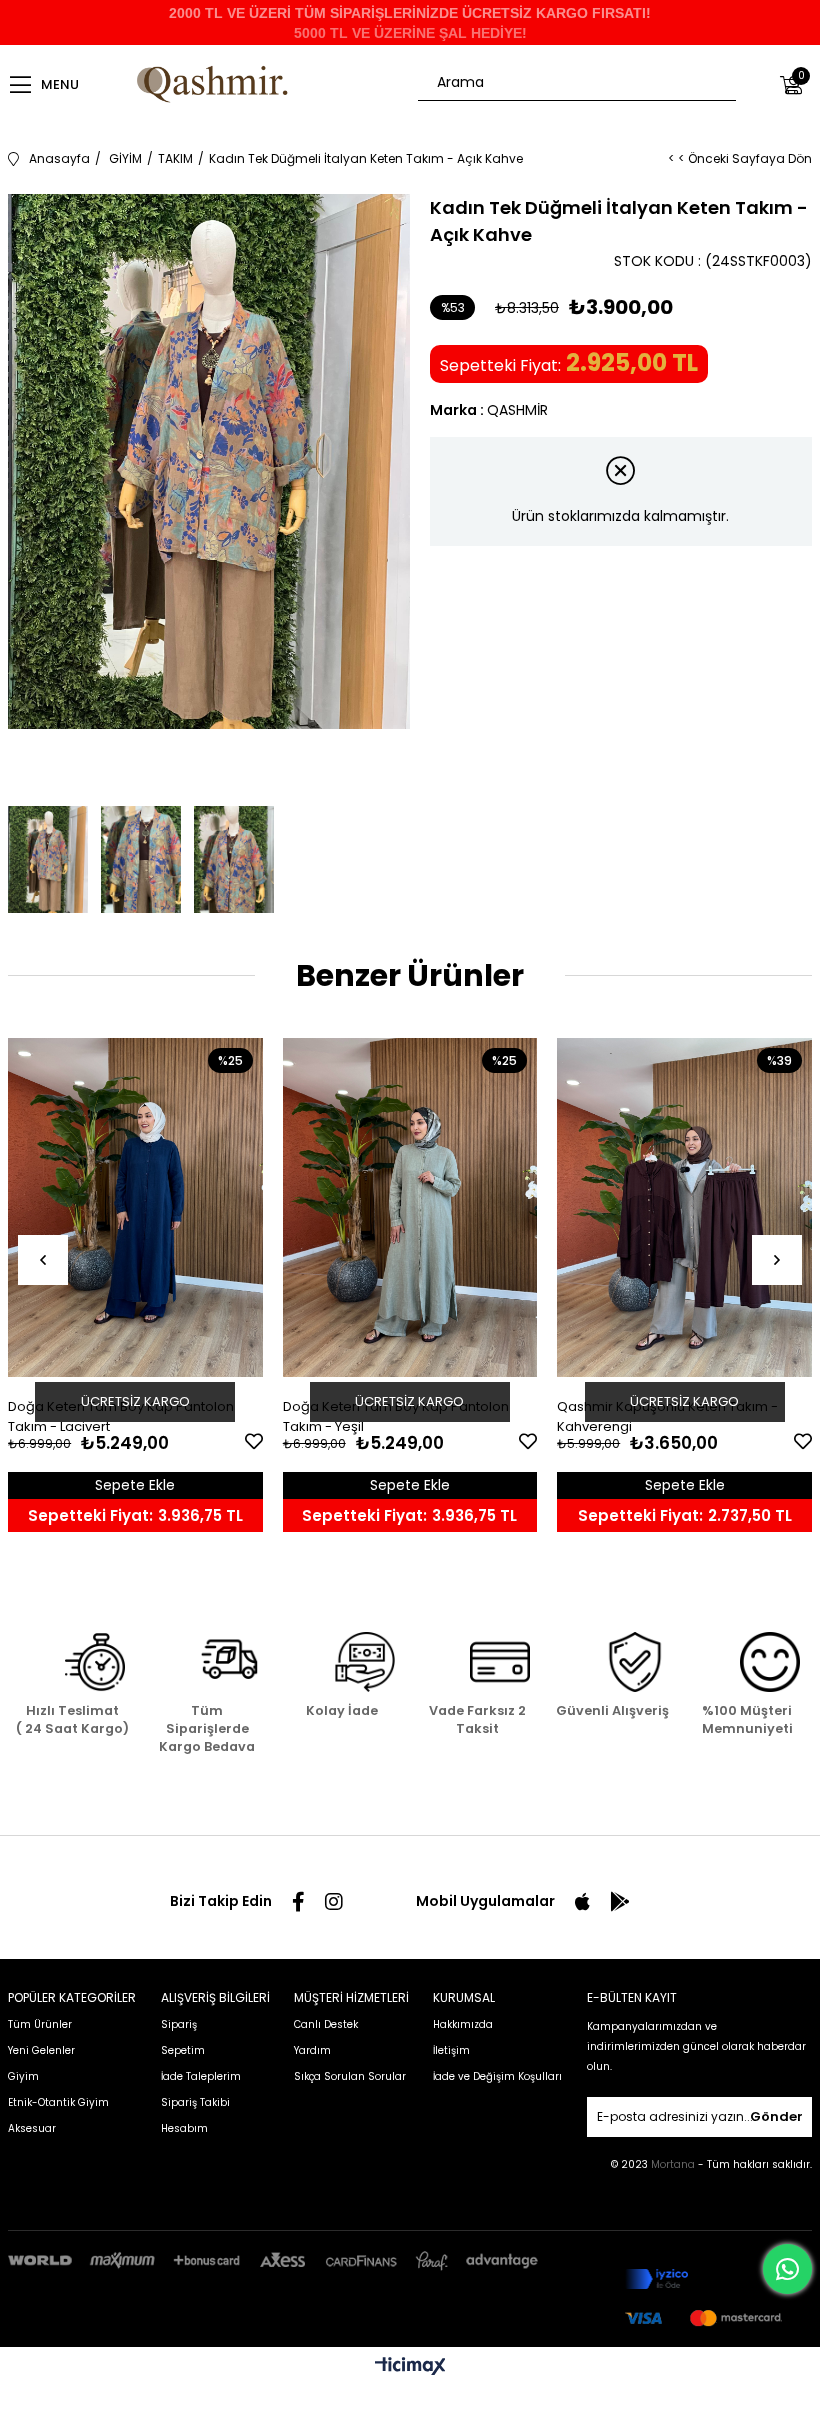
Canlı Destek (326, 2024)
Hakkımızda (463, 2024)
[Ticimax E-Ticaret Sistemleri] (410, 2367)
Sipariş (179, 2024)
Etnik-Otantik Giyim (58, 2102)
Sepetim (183, 2050)
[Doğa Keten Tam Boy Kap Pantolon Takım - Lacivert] (135, 1210)
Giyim (23, 2076)
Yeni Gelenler (41, 2050)
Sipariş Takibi (195, 2102)
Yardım (312, 2050)
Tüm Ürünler (40, 2024)
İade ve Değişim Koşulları (497, 2076)
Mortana (674, 2164)
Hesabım (184, 2128)
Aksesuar (32, 2128)
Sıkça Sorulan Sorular (350, 2076)
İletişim (451, 2050)
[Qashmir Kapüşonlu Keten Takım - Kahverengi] (684, 1210)
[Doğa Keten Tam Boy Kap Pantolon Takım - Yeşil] (410, 1210)
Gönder (776, 2116)
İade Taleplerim (201, 2076)
